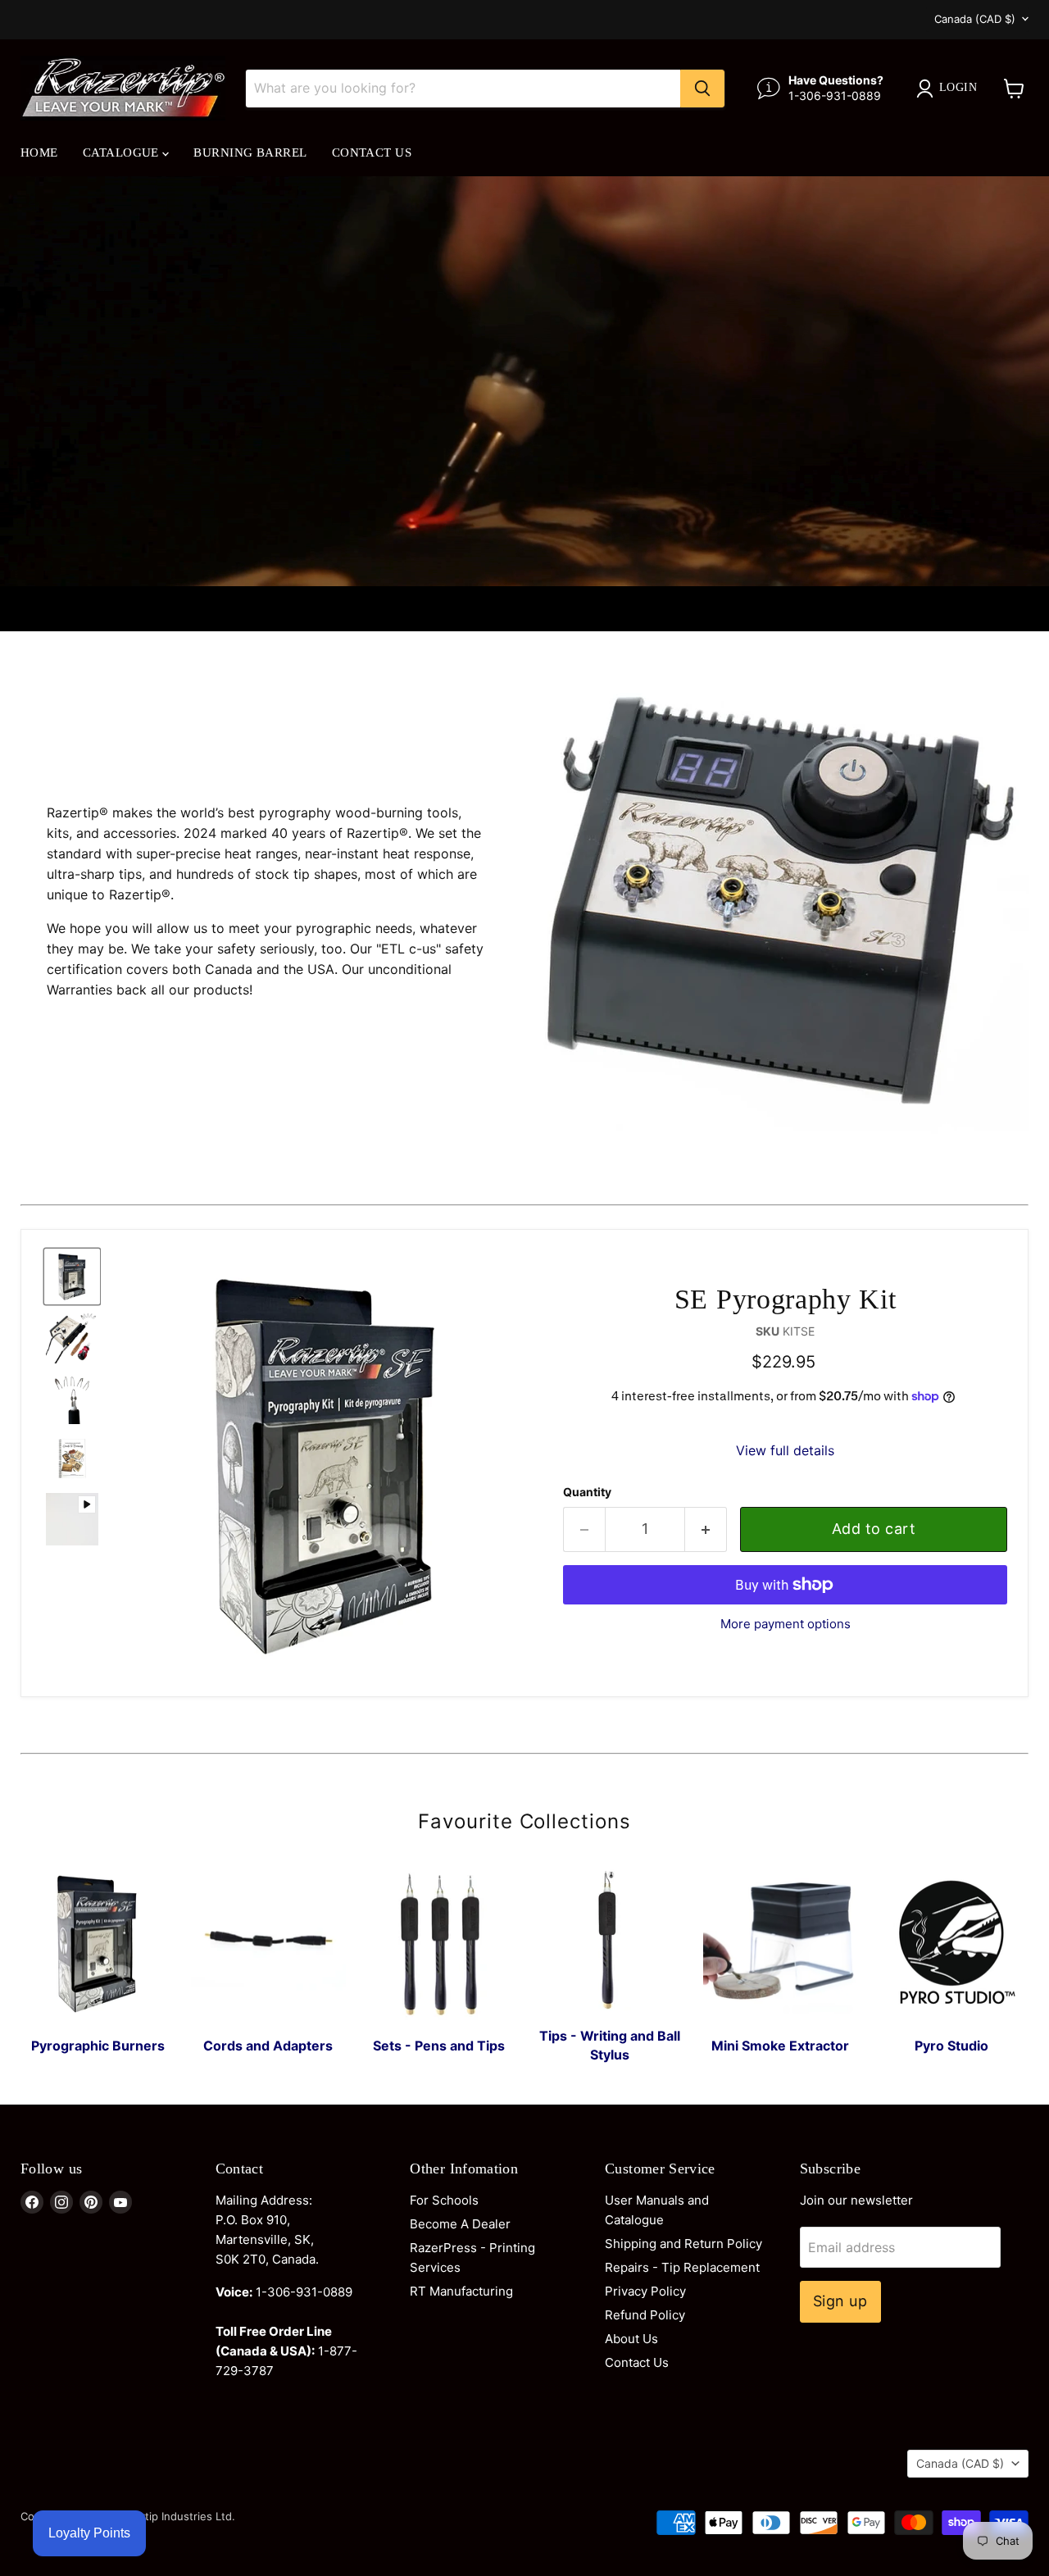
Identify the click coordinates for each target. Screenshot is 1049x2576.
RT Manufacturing (461, 2291)
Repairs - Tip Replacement (682, 2267)
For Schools (444, 2200)
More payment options (786, 1624)
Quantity (587, 1492)
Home (39, 152)
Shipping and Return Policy (683, 2244)
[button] (72, 1277)
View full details (785, 1450)
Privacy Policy (645, 2291)
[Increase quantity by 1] (706, 1529)
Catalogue (123, 152)
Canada (975, 19)
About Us (631, 2339)
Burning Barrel (250, 152)
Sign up (840, 2301)
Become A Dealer (460, 2224)
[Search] (702, 89)
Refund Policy (645, 2315)
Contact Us (372, 152)
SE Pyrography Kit (785, 1299)
